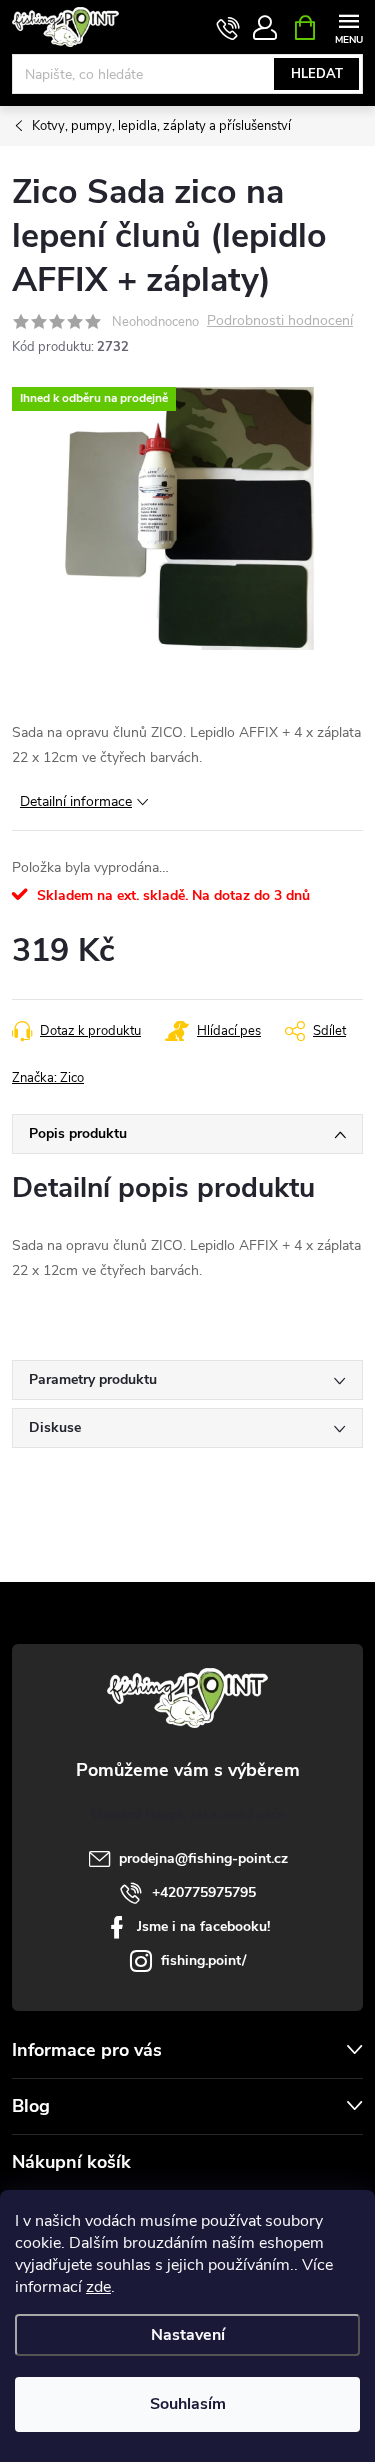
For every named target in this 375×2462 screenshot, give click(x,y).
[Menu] (348, 26)
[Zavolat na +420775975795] (228, 28)
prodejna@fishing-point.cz (203, 1858)
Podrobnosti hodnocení (280, 321)
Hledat (317, 74)
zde (98, 2287)
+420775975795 (204, 1892)
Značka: (48, 1078)
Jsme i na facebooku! (203, 1926)
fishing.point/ (203, 1960)
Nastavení (188, 2335)
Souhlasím (188, 2404)
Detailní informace (76, 801)
